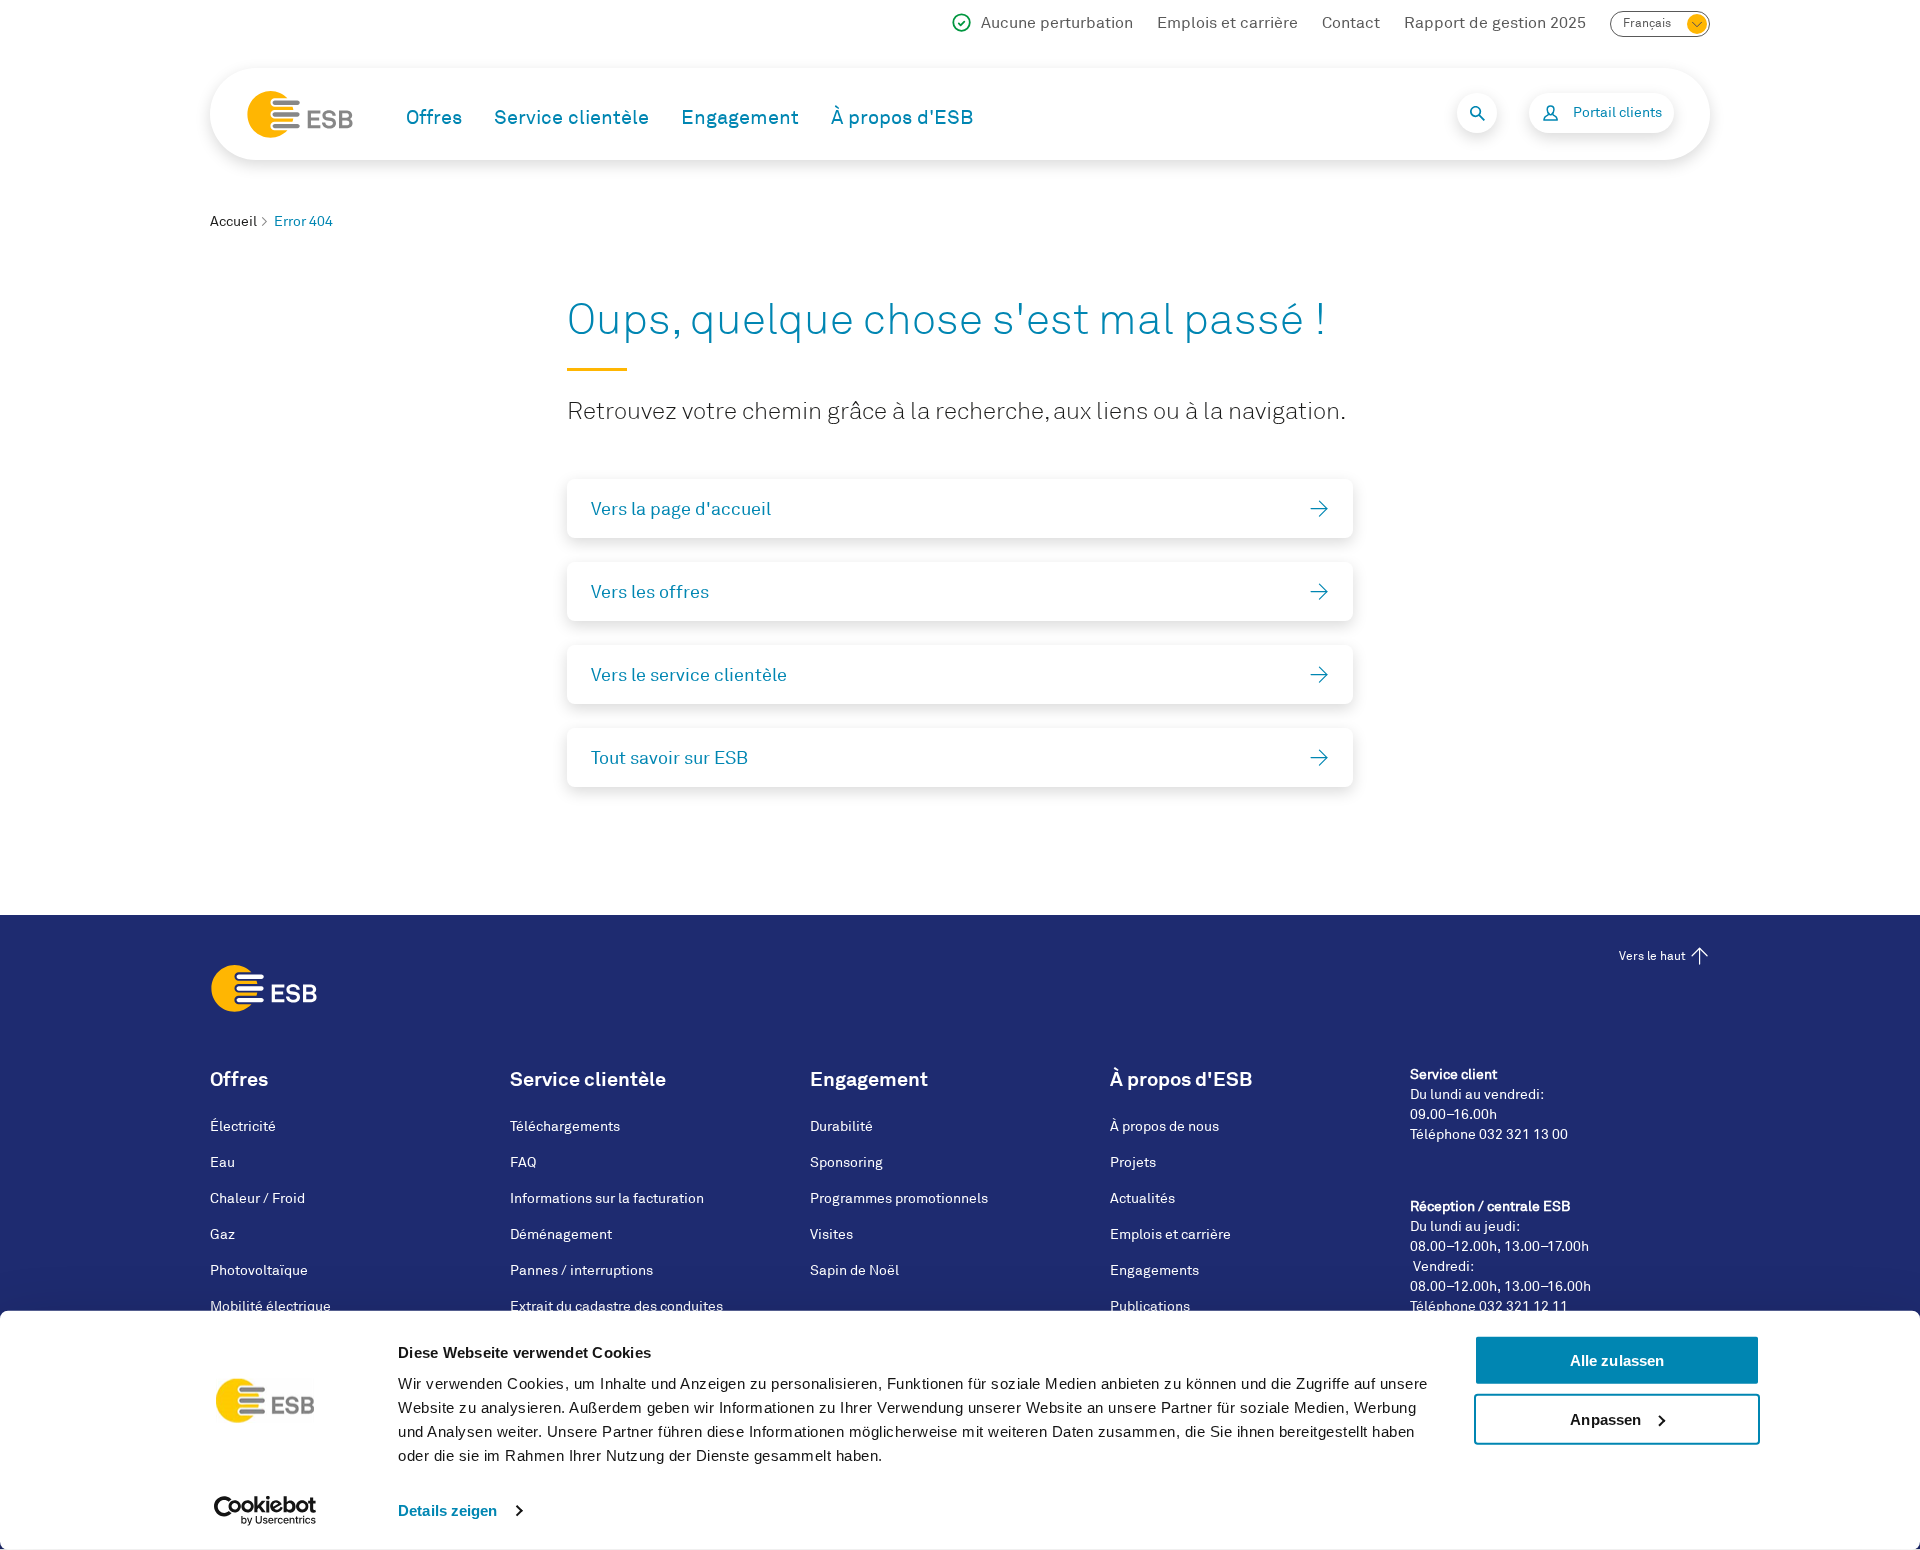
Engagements (1154, 1270)
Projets (1133, 1162)
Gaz (222, 1234)
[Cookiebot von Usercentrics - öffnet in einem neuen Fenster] (265, 1511)
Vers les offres (650, 592)
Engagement (740, 117)
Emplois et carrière (1227, 23)
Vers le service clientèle (689, 675)
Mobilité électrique (270, 1306)
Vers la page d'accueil (681, 509)
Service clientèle (571, 117)
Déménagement (561, 1234)
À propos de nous (1164, 1126)
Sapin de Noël (854, 1270)
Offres (434, 117)
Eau (222, 1162)
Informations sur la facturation (607, 1198)
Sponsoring (846, 1162)
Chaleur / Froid (257, 1198)
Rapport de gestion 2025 (1495, 23)
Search (1477, 113)
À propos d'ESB (902, 117)
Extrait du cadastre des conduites (616, 1306)
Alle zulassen (1617, 1360)
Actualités (1142, 1198)
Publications (1150, 1306)
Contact (1351, 23)
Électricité (243, 1126)
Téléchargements (565, 1126)
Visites (831, 1234)
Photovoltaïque (259, 1270)
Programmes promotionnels (899, 1198)
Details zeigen (447, 1510)
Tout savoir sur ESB (669, 758)
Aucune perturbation (1057, 23)
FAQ (523, 1162)
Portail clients (1617, 112)
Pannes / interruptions (581, 1270)
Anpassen (1605, 1419)
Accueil (233, 221)
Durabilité (841, 1126)
